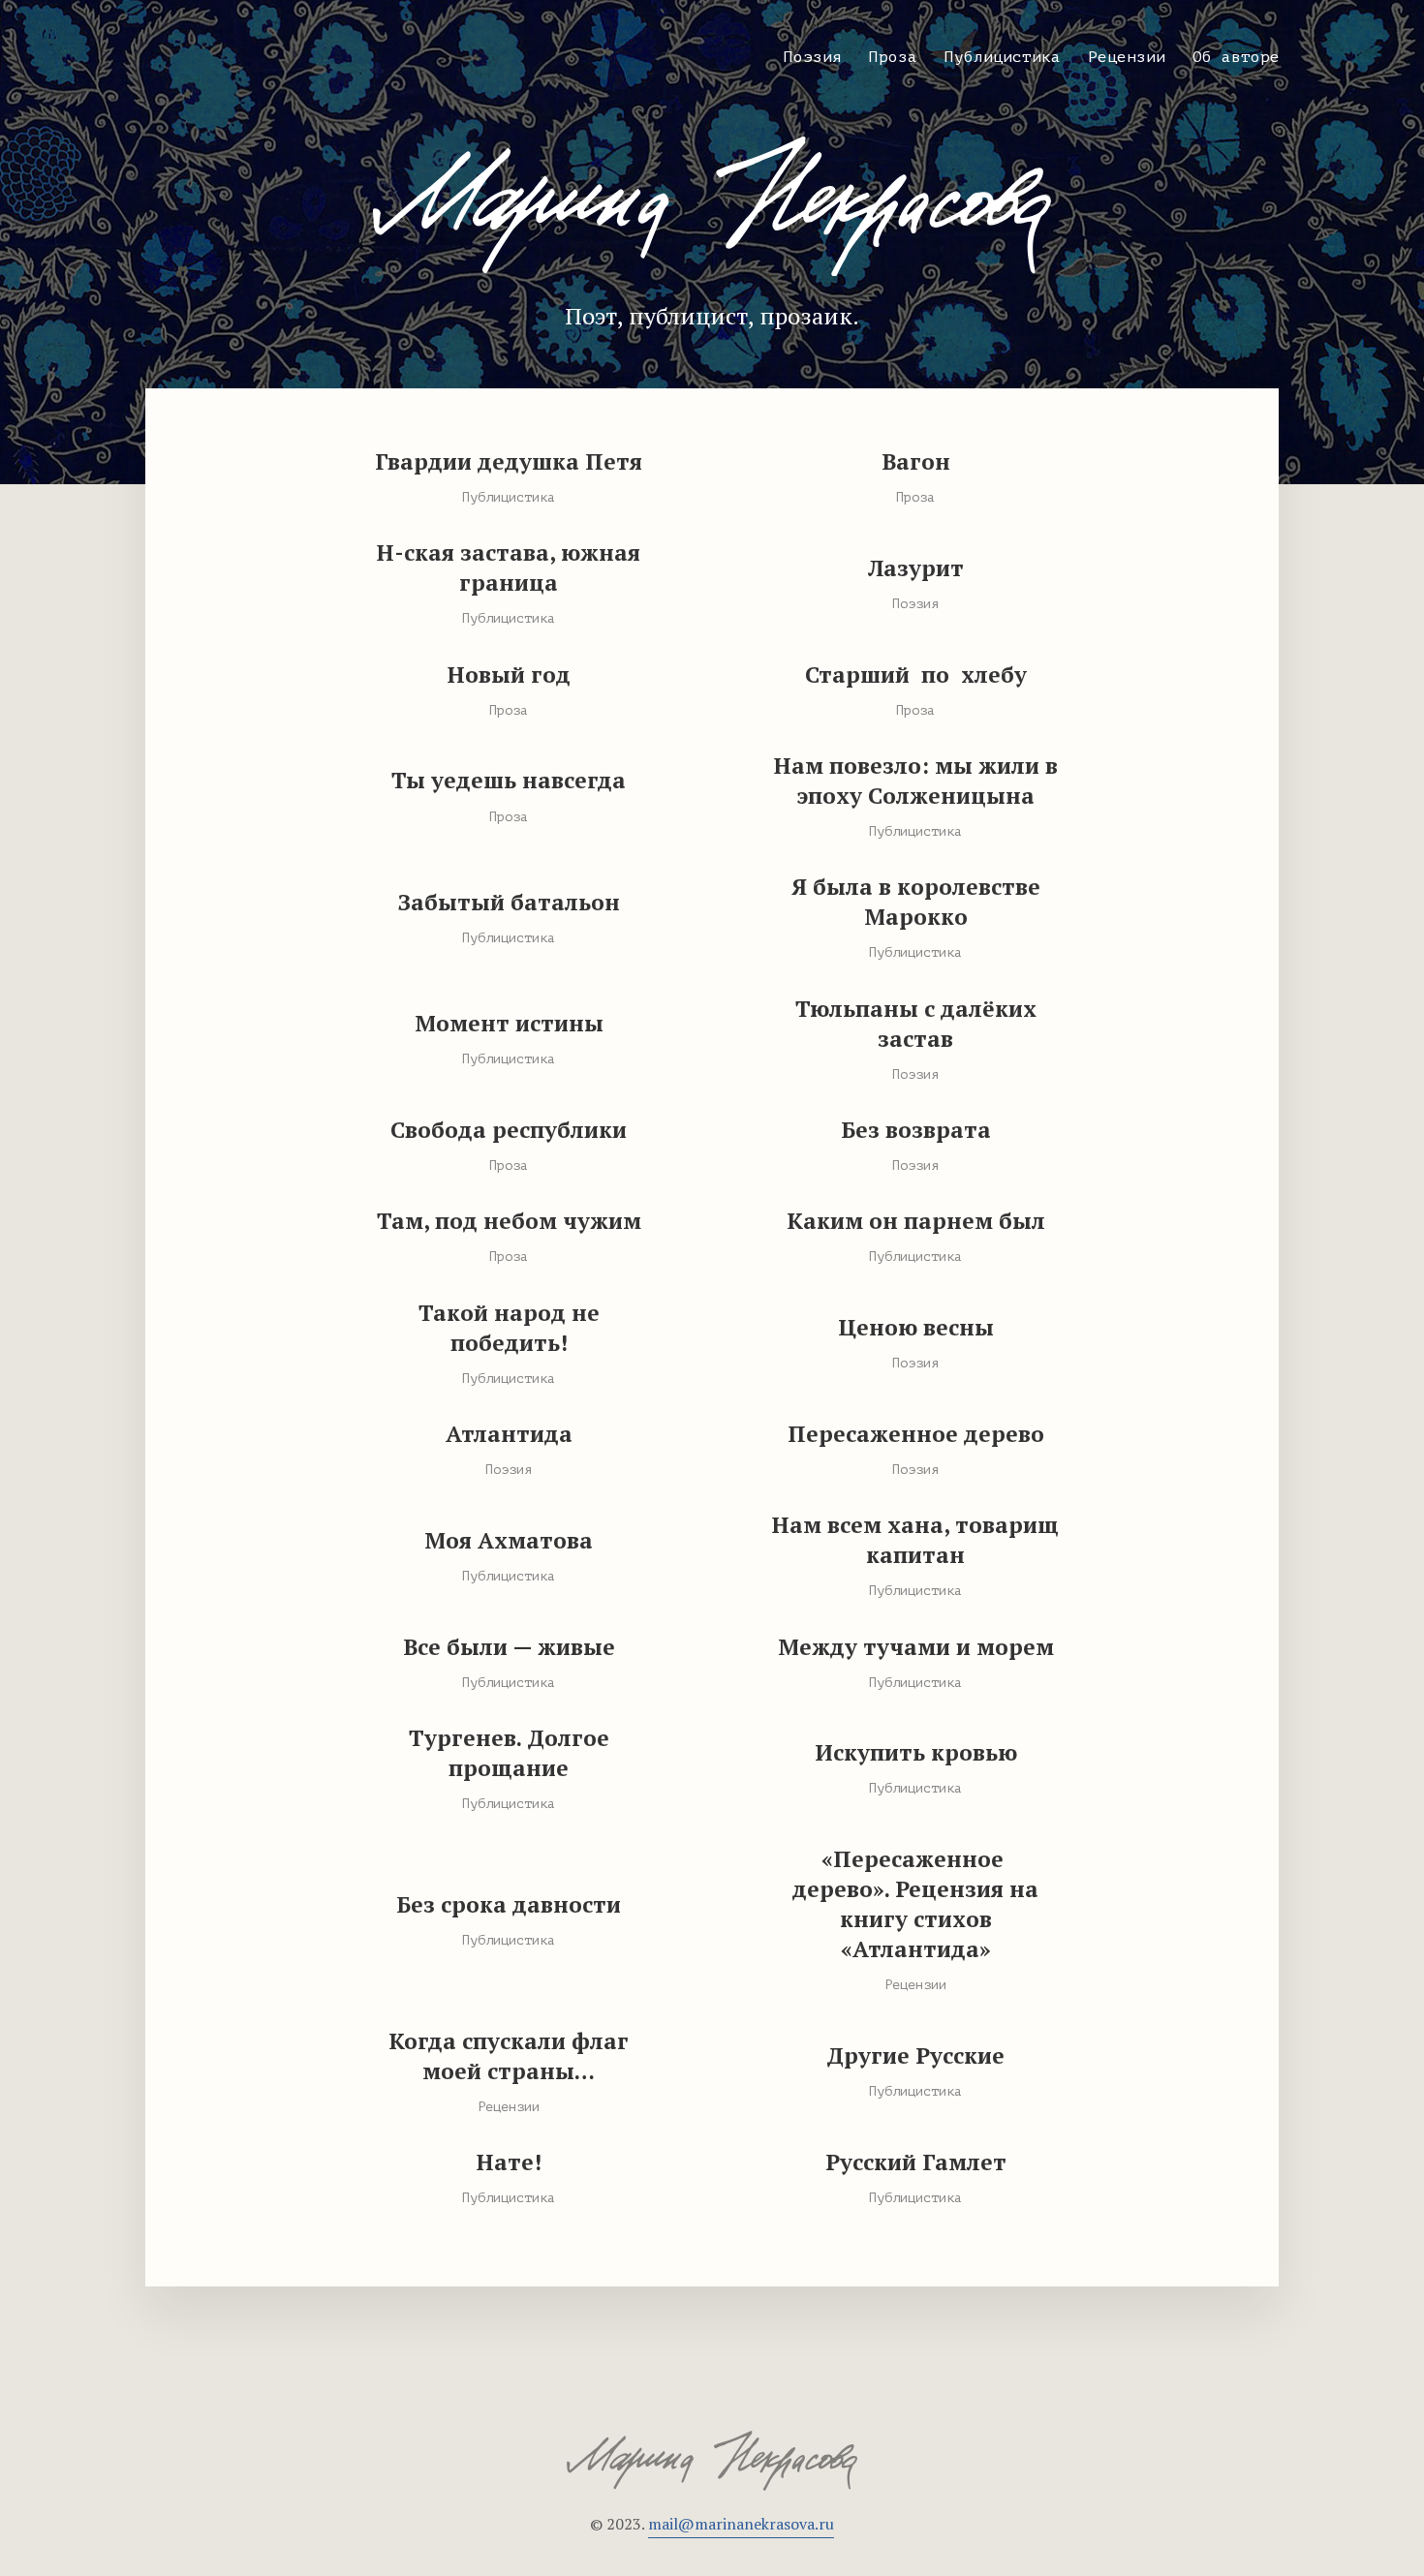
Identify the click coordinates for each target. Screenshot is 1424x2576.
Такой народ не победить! (509, 1328)
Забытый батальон (509, 902)
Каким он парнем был (916, 1221)
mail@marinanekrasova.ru (741, 2524)
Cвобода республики (509, 1130)
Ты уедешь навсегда (509, 780)
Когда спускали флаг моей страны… (509, 2056)
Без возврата (916, 1130)
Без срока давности (509, 1904)
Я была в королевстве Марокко (916, 902)
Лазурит (916, 568)
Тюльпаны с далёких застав (916, 1024)
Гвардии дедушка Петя (509, 461)
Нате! (509, 2162)
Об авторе (1236, 57)
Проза (893, 57)
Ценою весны (916, 1327)
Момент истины (509, 1023)
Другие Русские (915, 2055)
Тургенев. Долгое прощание (509, 1753)
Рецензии (1127, 57)
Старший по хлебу (916, 675)
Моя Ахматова (509, 1540)
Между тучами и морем (916, 1647)
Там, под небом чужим (509, 1221)
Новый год (509, 675)
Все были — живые (509, 1647)
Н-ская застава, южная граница (509, 567)
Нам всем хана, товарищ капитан (915, 1540)
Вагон (916, 461)
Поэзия (813, 57)
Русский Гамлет (916, 2162)
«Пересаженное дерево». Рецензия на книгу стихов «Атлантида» (915, 1904)
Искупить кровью (916, 1752)
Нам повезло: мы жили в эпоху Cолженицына (916, 781)
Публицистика (1003, 57)
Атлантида (509, 1434)
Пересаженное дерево (916, 1434)
